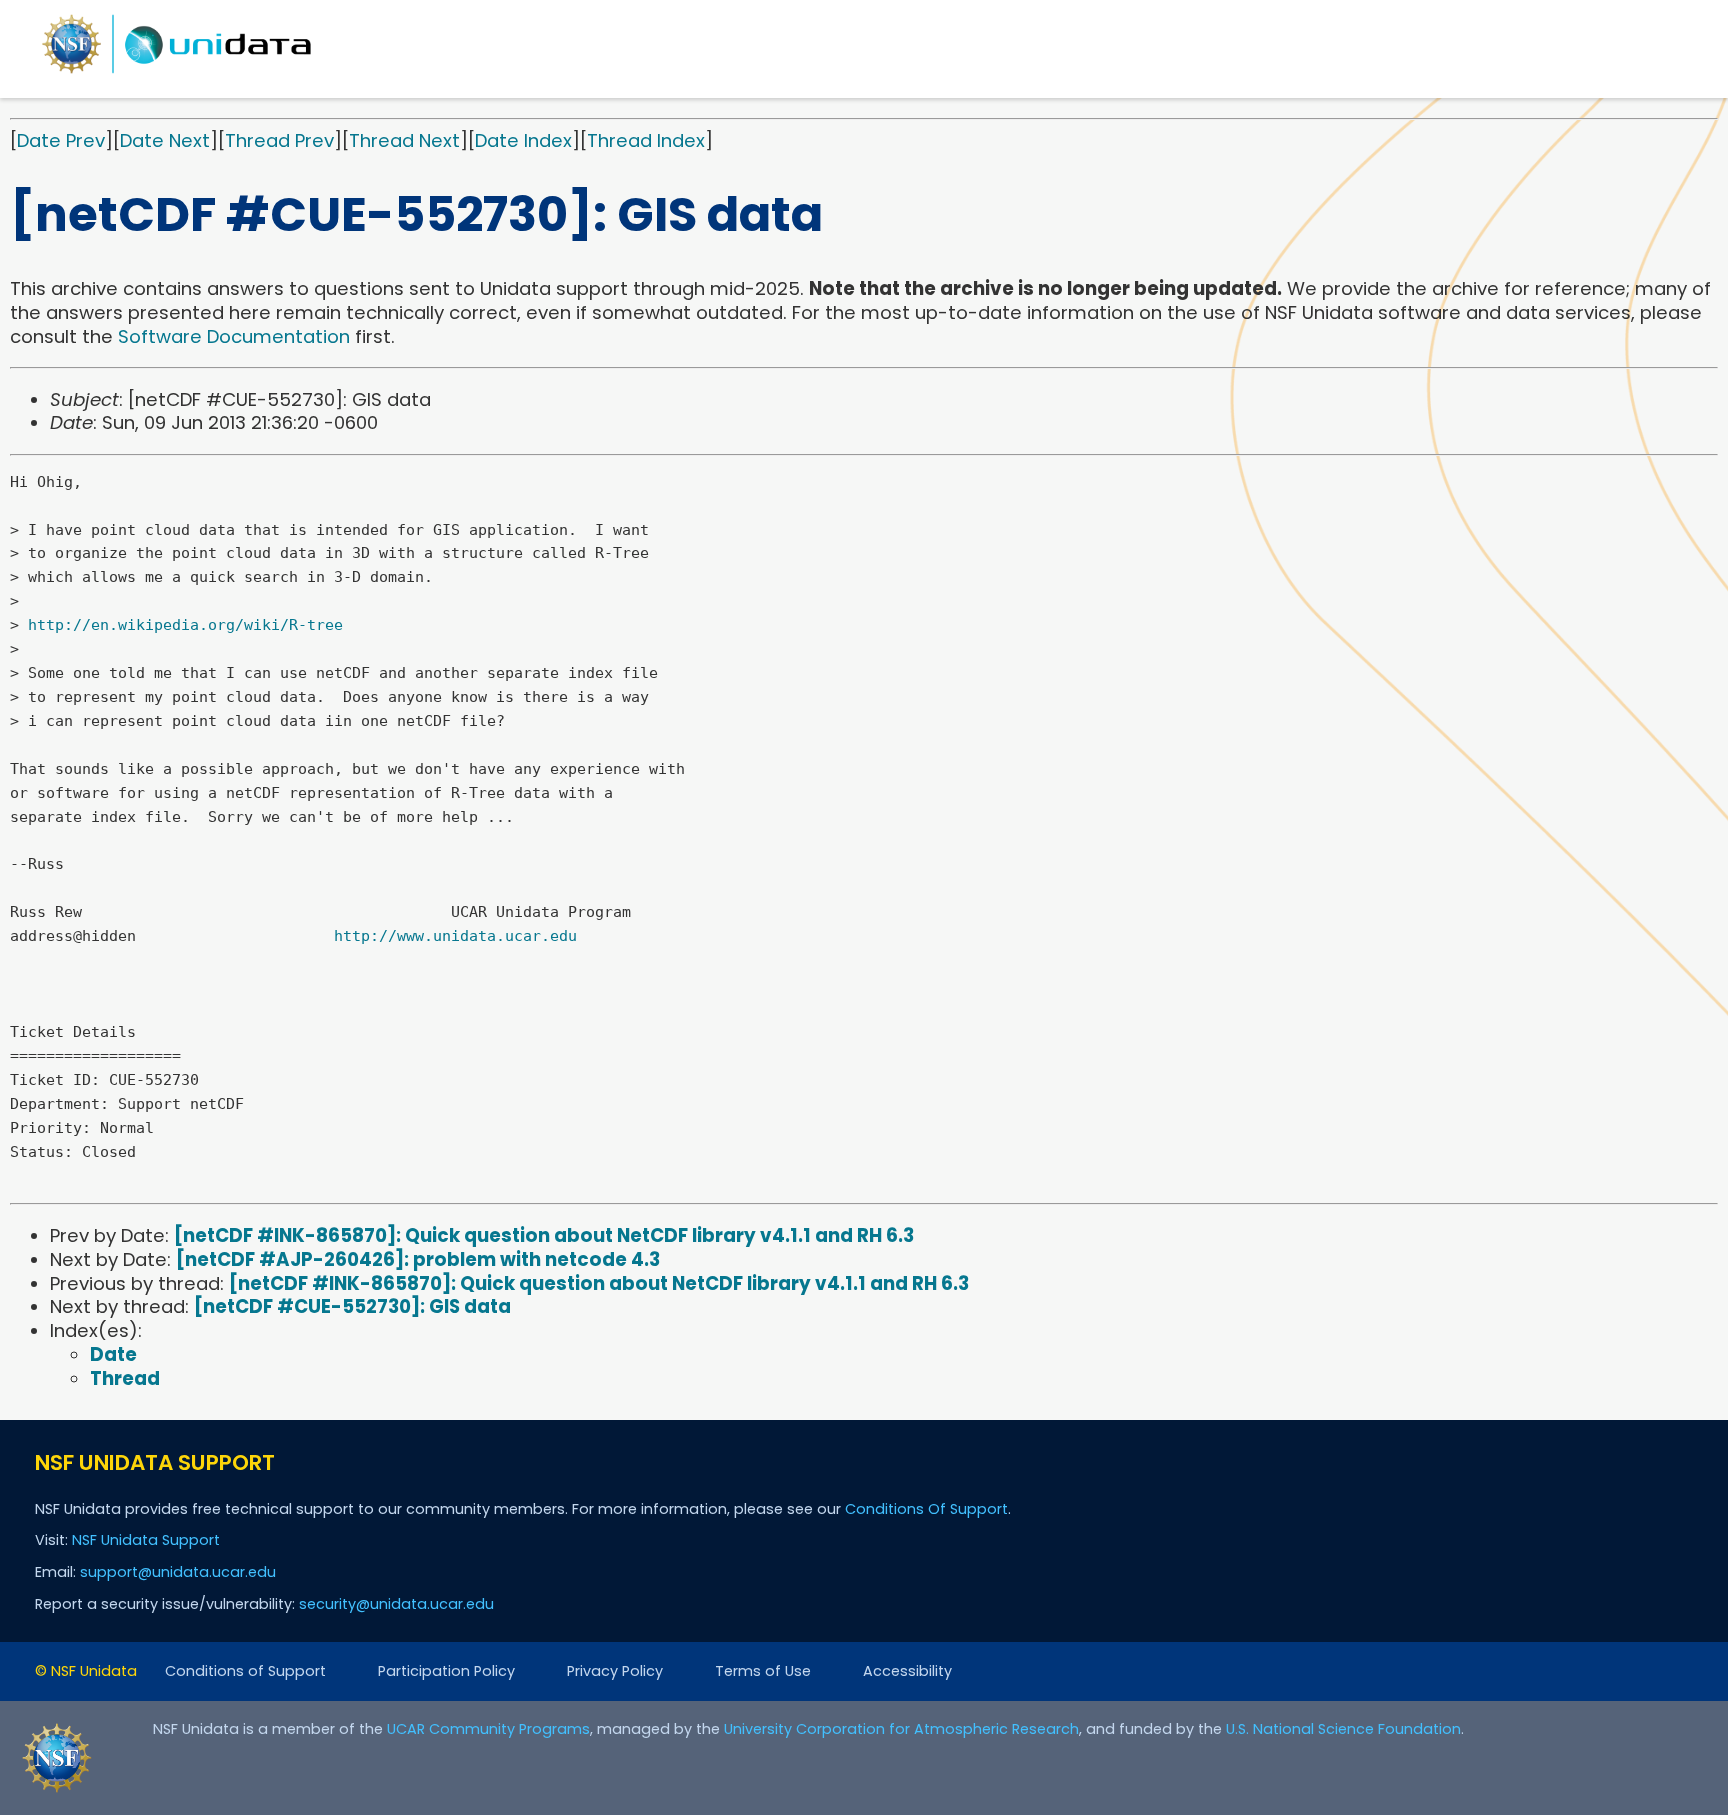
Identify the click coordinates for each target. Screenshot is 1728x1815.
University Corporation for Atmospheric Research (901, 1729)
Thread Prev (279, 140)
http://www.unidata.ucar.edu (455, 936)
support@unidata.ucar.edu (178, 1572)
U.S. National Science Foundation (1343, 1729)
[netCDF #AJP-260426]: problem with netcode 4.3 (418, 1259)
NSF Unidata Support (146, 1540)
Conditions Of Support (926, 1509)
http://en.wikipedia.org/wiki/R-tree (185, 625)
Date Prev (61, 140)
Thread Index (646, 140)
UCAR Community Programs (488, 1729)
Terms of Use (763, 1671)
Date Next (165, 140)
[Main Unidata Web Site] (177, 72)
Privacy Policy (615, 1671)
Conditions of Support (245, 1671)
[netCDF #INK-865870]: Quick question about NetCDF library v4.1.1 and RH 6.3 (544, 1235)
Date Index (523, 140)
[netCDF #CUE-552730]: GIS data (352, 1306)
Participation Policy (446, 1671)
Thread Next (404, 140)
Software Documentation (234, 336)
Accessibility (907, 1671)
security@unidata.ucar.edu (396, 1604)
